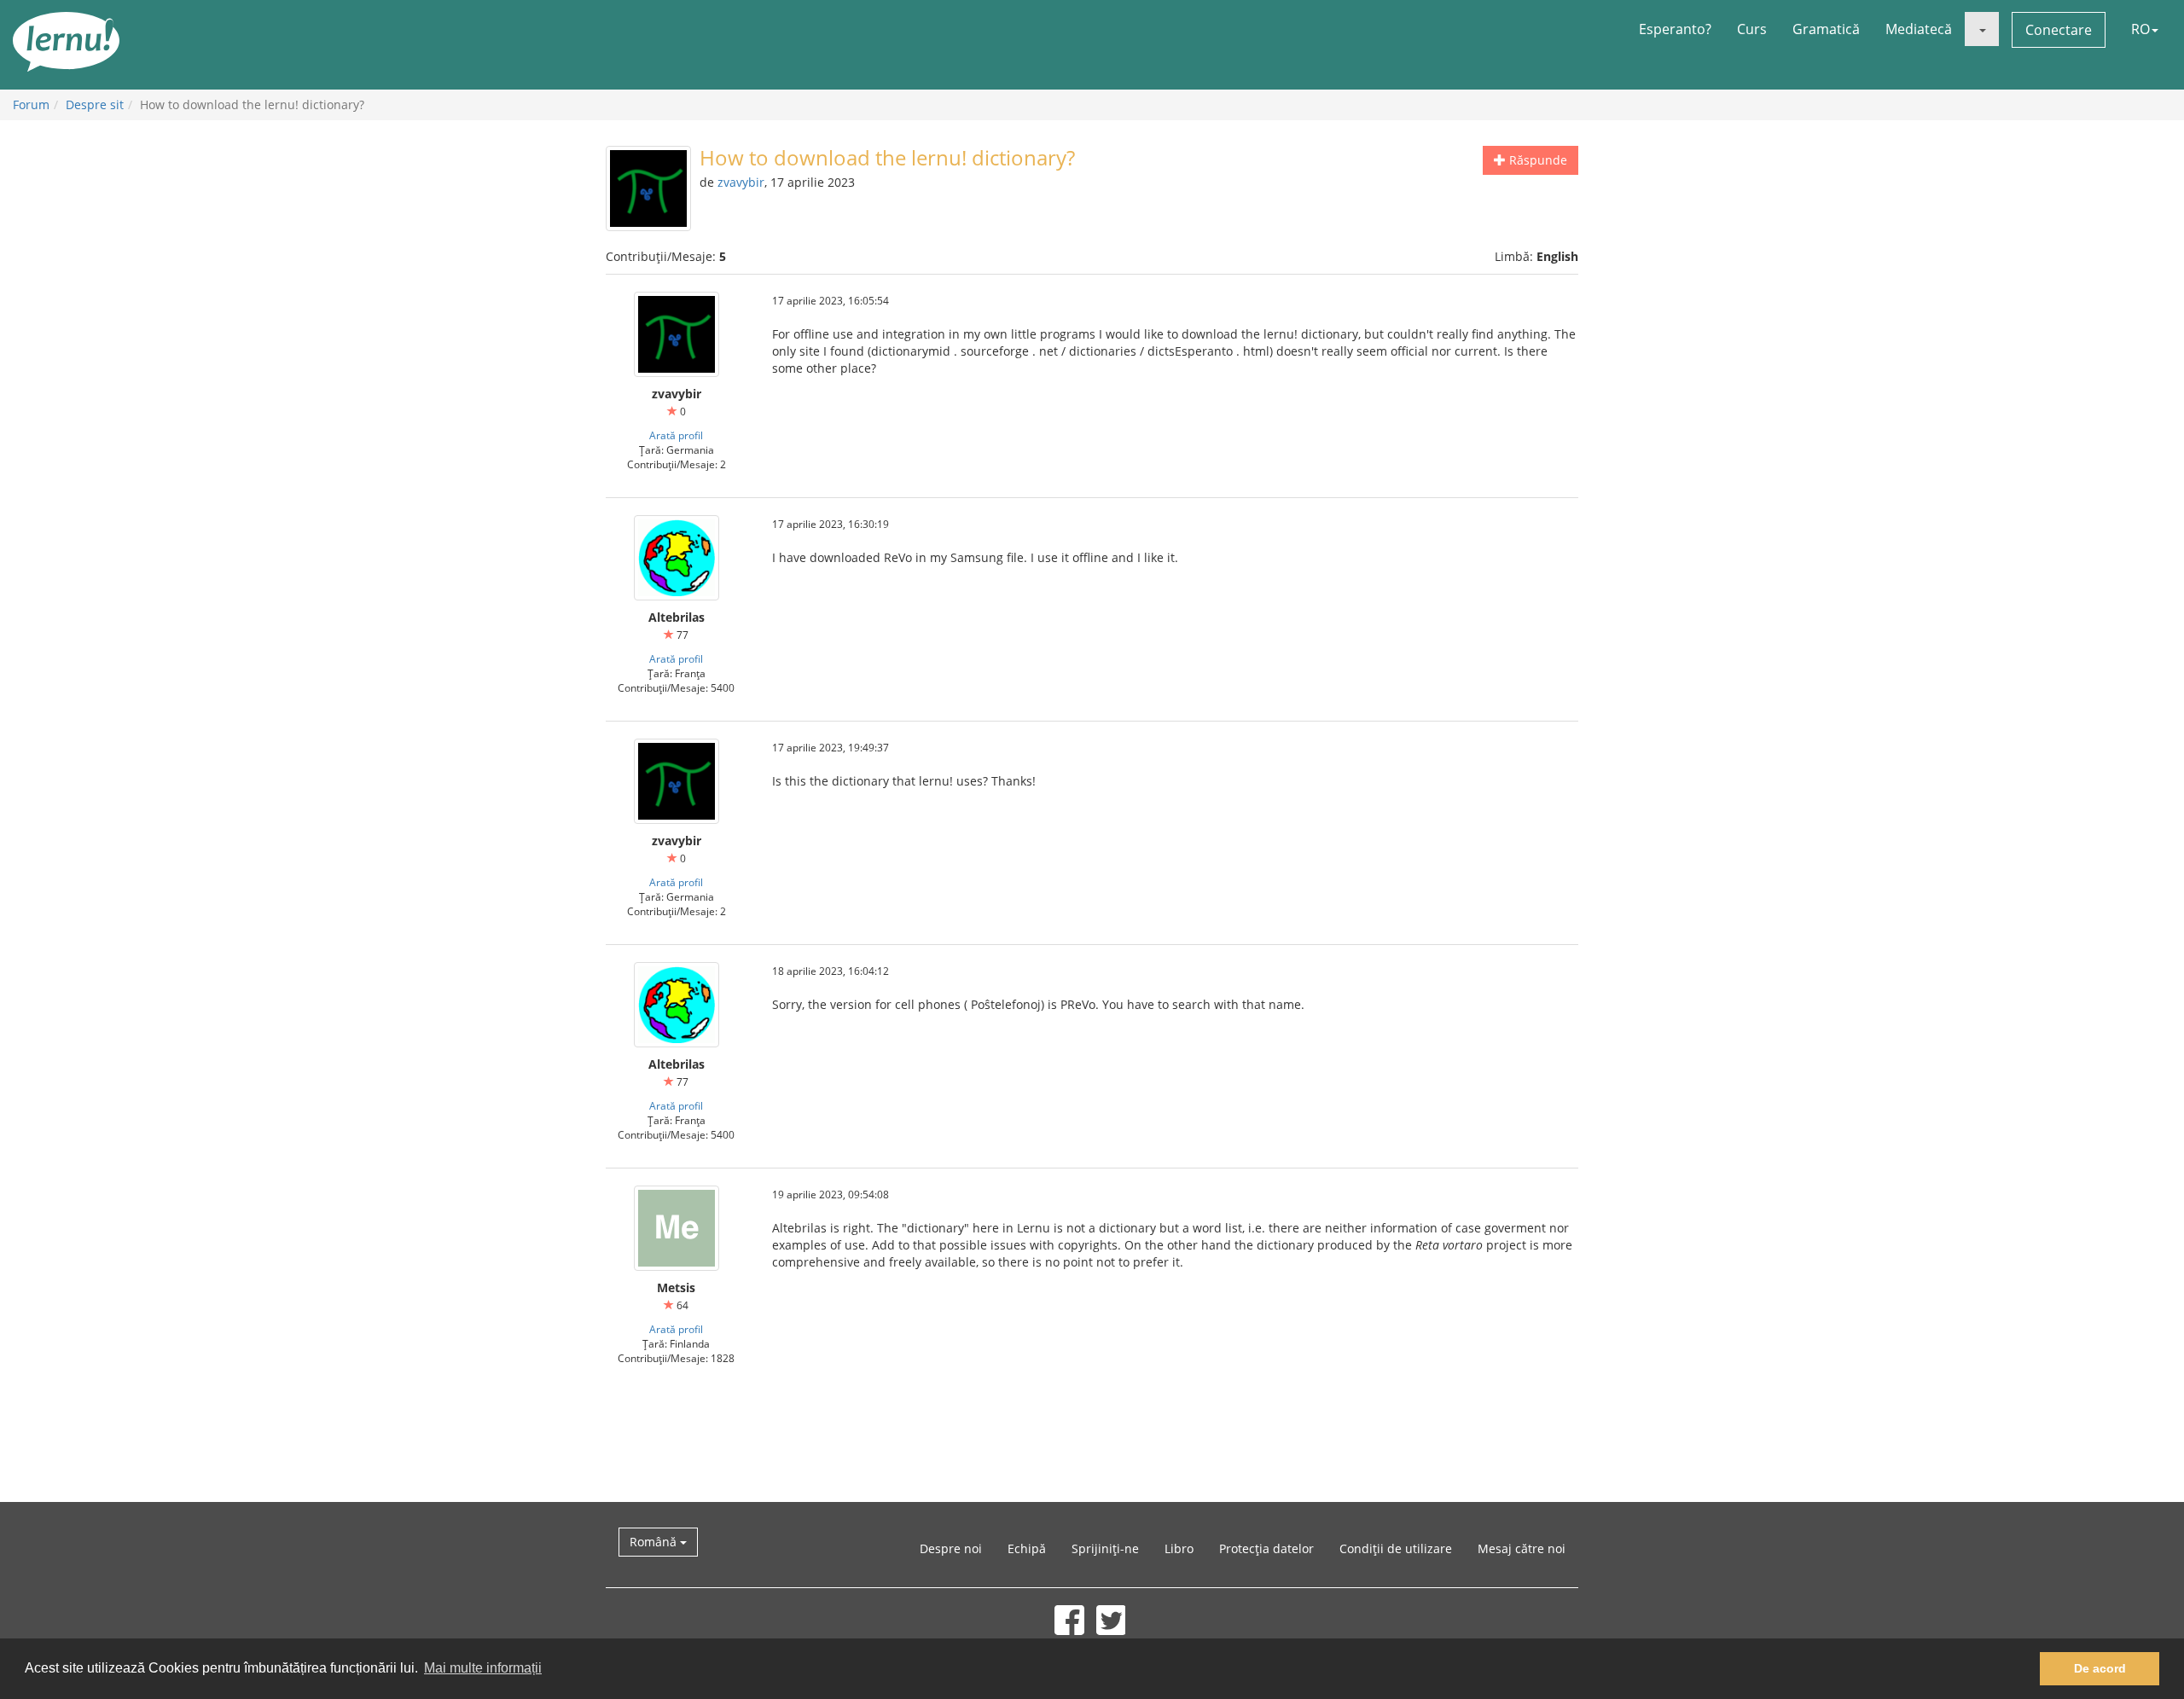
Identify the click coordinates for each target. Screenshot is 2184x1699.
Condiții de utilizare (1396, 1548)
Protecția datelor (1266, 1548)
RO (2140, 29)
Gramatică (1826, 29)
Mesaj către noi (1522, 1548)
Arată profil (676, 435)
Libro (1179, 1548)
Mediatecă (1919, 29)
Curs (1752, 29)
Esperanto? (1675, 29)
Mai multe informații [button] (483, 1668)
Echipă (1027, 1548)
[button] (1982, 29)
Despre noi (951, 1548)
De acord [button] (2100, 1668)
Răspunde (1536, 160)
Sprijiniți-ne (1105, 1548)
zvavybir (741, 182)
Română (655, 1542)
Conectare (2059, 30)
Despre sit (95, 104)
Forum (31, 104)
